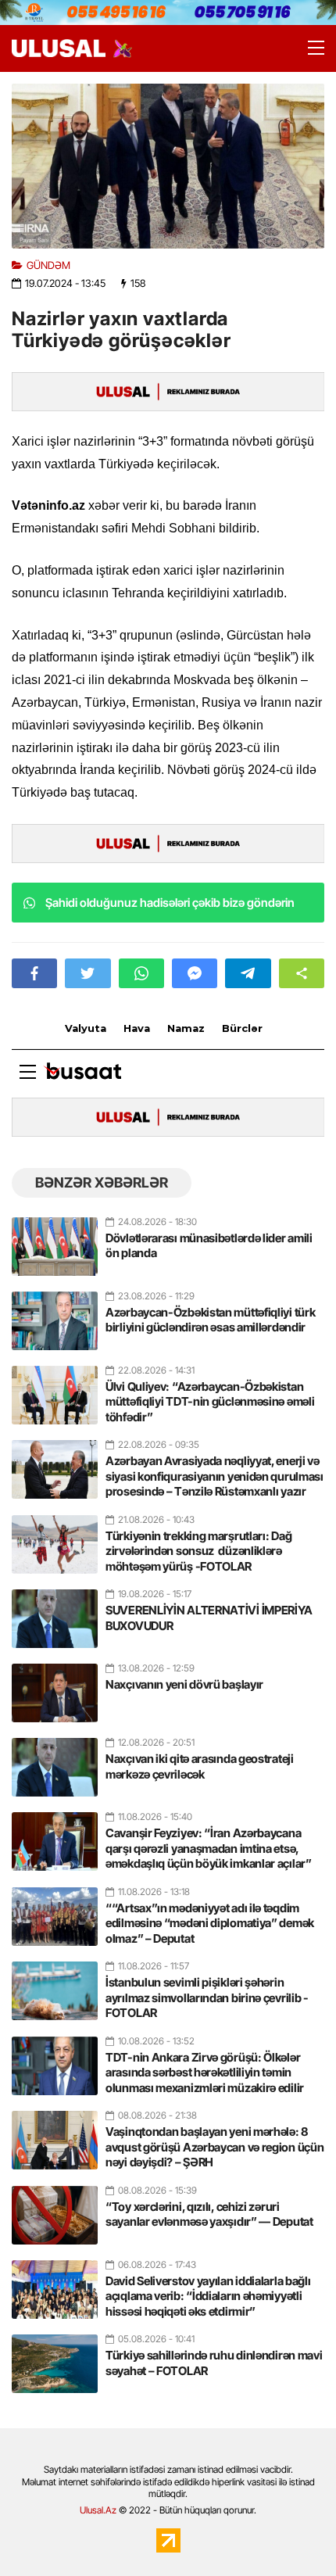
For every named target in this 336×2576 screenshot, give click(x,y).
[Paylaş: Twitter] (88, 973)
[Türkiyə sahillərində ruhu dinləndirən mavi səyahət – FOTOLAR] (55, 2357)
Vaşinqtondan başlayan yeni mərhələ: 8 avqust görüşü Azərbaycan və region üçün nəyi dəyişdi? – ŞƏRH (214, 2147)
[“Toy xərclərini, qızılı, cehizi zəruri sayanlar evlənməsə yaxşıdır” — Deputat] (55, 2209)
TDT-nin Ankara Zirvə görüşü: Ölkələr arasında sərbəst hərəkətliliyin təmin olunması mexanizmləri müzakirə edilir (205, 2073)
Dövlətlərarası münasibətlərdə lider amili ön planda (209, 1246)
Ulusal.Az (98, 2510)
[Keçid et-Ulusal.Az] (59, 48)
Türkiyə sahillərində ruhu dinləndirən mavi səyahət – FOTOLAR (214, 2363)
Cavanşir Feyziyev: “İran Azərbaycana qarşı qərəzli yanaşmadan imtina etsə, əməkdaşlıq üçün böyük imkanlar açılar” (209, 1848)
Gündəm (48, 265)
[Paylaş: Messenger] (195, 973)
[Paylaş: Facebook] (34, 973)
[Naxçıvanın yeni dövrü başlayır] (55, 1686)
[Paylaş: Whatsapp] (141, 973)
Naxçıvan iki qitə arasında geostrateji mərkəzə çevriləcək (200, 1766)
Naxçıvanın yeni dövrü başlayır (184, 1684)
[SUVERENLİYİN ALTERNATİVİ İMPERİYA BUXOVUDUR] (55, 1612)
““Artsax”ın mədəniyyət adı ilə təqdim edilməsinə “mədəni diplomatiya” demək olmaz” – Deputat (210, 1923)
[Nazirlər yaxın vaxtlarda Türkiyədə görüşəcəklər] (168, 166)
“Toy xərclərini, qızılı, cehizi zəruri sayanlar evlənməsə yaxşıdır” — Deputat (209, 2214)
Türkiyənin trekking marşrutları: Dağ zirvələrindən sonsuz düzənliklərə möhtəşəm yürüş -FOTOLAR (198, 1551)
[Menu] (309, 48)
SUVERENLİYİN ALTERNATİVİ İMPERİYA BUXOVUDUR (209, 1618)
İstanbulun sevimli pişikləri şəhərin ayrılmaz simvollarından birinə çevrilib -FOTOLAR (207, 1997)
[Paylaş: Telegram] (248, 973)
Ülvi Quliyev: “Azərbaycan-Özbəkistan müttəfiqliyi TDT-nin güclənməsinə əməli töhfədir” (210, 1402)
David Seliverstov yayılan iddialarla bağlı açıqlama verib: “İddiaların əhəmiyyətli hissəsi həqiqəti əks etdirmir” (208, 2296)
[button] (302, 973)
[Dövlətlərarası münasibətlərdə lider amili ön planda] (55, 1240)
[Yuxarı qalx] (292, 2532)
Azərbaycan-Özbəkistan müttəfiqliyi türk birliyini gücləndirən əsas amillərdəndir (210, 1320)
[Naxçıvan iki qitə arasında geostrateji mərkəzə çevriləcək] (55, 1761)
